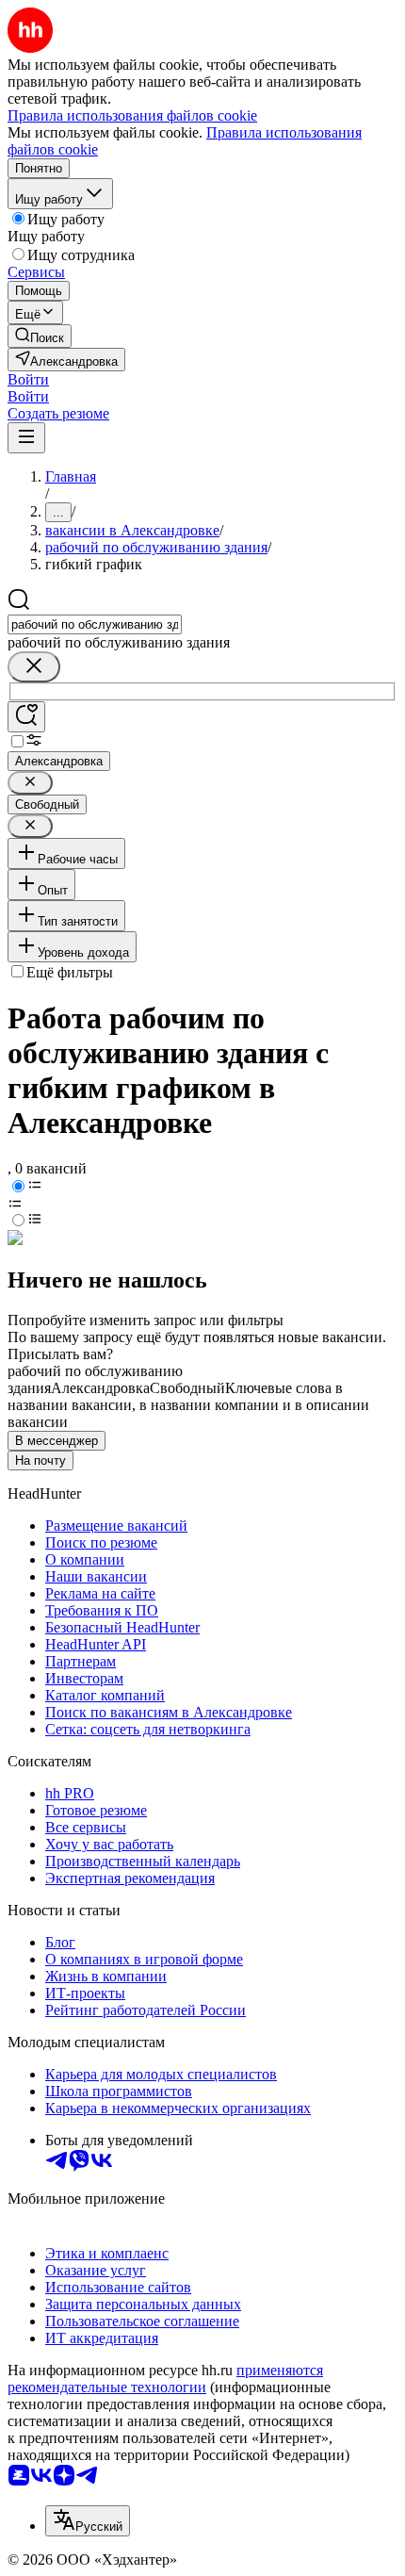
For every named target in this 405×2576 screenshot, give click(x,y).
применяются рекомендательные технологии (165, 2379)
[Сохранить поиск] (26, 717)
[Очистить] (34, 667)
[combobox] (95, 624)
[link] (40, 336)
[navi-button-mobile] (26, 438)
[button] (28, 379)
